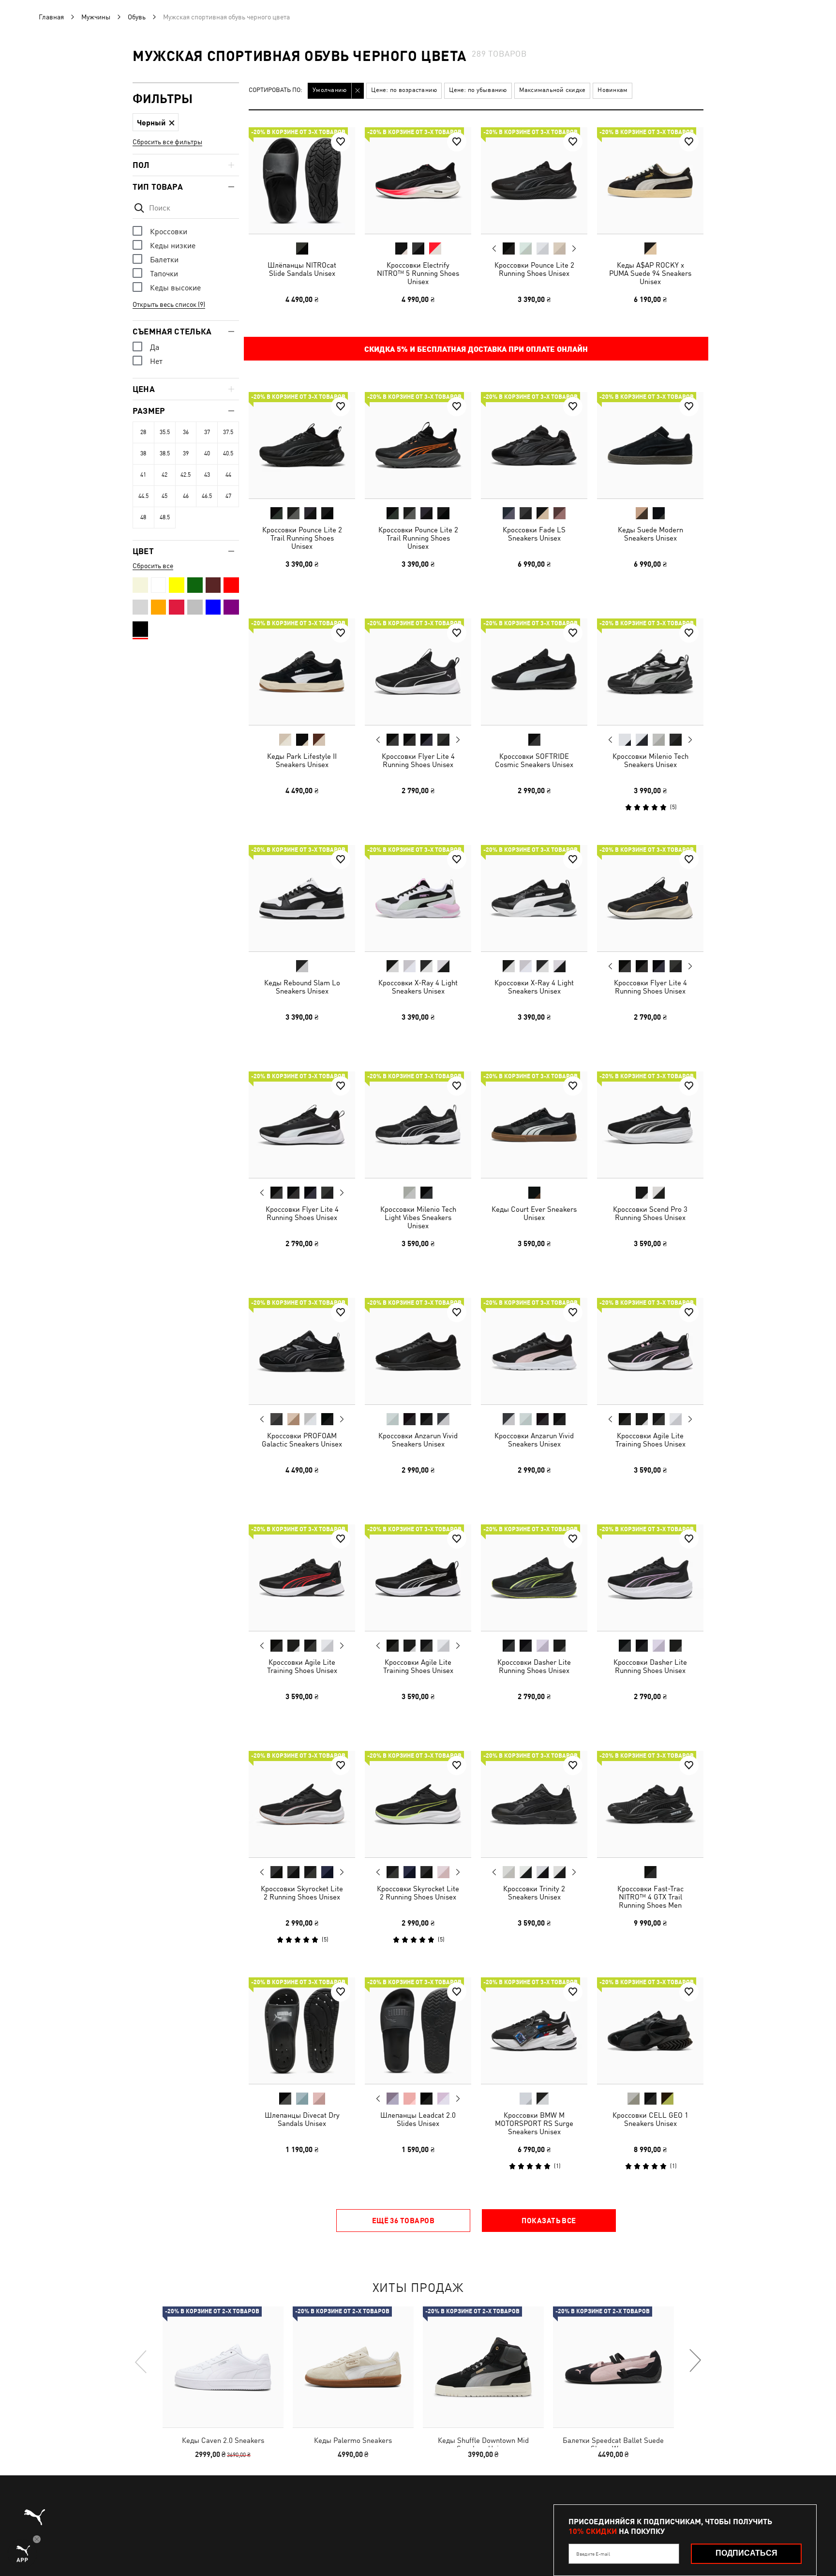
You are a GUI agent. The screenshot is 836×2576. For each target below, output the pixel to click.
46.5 (207, 496)
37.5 (228, 432)
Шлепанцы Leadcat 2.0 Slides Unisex (418, 2119)
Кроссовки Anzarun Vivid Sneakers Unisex (418, 1440)
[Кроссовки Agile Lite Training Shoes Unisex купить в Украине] (650, 1351)
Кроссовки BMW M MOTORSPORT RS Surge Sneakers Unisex (534, 2123)
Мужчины (96, 17)
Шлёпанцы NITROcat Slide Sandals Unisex (302, 269)
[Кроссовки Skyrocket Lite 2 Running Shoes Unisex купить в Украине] (302, 1804)
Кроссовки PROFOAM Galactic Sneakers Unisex (302, 1440)
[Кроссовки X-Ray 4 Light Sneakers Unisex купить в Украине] (418, 898)
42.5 (186, 475)
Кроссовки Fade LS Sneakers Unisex (534, 534)
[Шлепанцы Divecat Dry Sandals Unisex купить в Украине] (302, 2031)
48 (143, 517)
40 (207, 453)
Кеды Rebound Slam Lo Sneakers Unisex (302, 987)
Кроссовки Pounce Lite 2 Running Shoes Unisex (534, 269)
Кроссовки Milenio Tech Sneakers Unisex (650, 760)
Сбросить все (153, 566)
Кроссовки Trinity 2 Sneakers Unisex (534, 1893)
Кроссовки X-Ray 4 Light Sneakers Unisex (418, 987)
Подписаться (746, 2553)
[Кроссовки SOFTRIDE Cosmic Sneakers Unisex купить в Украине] (534, 672)
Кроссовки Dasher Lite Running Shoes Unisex (534, 1666)
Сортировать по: (276, 90)
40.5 (228, 453)
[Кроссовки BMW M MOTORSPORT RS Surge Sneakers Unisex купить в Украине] (534, 2031)
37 (207, 432)
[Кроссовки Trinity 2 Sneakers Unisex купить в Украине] (534, 1804)
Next (574, 249)
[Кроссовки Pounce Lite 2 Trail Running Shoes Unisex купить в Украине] (302, 445)
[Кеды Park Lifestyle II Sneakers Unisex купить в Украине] (302, 672)
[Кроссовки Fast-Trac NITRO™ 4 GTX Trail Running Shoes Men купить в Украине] (650, 1804)
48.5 (165, 517)
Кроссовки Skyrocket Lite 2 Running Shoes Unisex (302, 1893)
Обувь (137, 17)
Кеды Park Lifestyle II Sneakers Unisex (302, 760)
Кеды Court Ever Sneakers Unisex (534, 1213)
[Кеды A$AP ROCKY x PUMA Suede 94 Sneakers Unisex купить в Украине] (650, 181)
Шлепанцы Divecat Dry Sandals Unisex (302, 2119)
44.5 (143, 496)
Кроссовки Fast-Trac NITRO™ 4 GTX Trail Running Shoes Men (650, 1897)
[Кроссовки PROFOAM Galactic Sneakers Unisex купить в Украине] (302, 1351)
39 (186, 453)
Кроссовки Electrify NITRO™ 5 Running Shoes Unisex (418, 273)
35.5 (165, 432)
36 (186, 432)
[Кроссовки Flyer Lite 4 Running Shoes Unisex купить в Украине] (418, 672)
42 (164, 475)
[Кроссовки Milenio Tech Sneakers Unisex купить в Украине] (650, 672)
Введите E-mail (593, 2554)
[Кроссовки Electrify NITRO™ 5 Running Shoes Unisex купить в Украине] (418, 181)
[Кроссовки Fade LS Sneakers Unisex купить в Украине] (534, 445)
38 (143, 453)
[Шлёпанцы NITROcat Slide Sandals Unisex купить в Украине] (302, 181)
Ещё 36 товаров (403, 2220)
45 (164, 496)
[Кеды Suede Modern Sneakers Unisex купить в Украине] (650, 445)
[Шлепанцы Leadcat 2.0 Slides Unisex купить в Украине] (418, 2031)
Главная (51, 17)
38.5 (165, 453)
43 (207, 475)
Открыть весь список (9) (169, 304)
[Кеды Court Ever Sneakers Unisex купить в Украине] (534, 1125)
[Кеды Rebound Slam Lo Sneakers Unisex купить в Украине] (302, 898)
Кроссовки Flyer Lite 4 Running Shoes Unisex (418, 760)
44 (228, 475)
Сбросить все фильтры (167, 142)
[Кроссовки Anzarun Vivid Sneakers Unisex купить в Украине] (418, 1351)
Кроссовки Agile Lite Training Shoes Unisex (650, 1440)
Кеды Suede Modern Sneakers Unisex (650, 534)
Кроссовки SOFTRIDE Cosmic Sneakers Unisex (534, 760)
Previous (494, 248)
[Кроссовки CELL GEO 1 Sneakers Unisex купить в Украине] (650, 2031)
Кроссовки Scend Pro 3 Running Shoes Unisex (650, 1213)
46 (186, 496)
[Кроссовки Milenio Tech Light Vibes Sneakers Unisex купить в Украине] (418, 1125)
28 (143, 432)
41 (143, 475)
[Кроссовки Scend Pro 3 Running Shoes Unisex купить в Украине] (650, 1125)
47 (228, 496)
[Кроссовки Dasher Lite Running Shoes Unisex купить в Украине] (534, 1578)
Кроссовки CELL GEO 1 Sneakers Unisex (650, 2119)
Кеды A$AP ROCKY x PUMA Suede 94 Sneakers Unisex (650, 273)
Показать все (549, 2220)
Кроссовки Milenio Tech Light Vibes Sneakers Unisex (418, 1217)
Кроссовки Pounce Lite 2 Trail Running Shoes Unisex (302, 538)
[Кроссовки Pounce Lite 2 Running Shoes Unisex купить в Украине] (534, 181)
